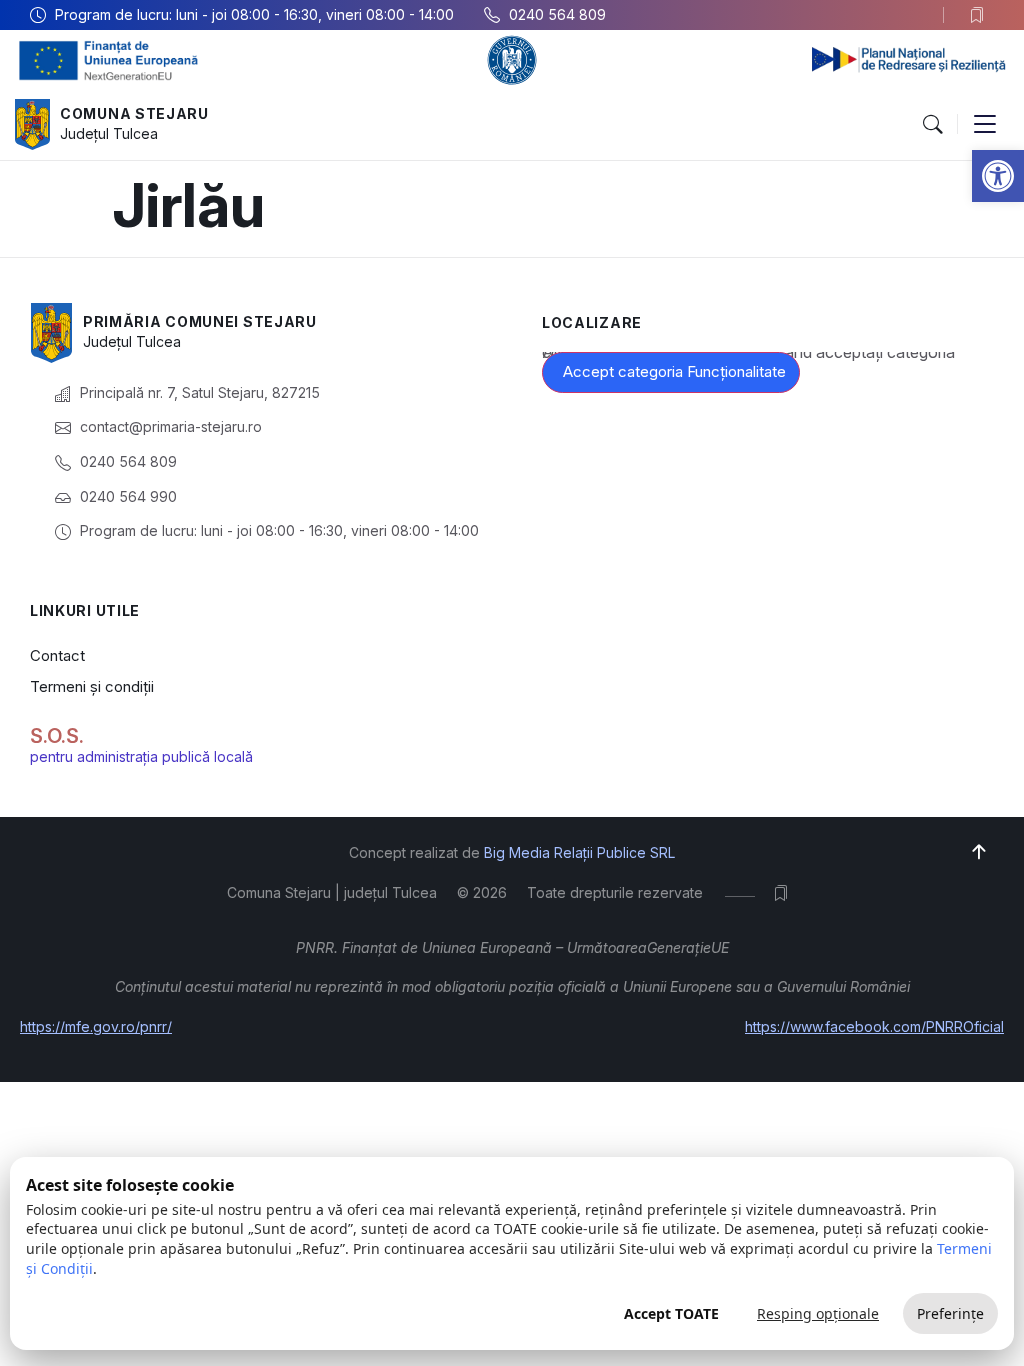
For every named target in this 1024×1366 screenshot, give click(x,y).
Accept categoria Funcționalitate (674, 371)
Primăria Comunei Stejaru (200, 321)
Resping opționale (818, 1313)
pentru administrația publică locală (141, 756)
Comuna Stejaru (134, 113)
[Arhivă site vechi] (981, 15)
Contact (57, 655)
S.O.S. (57, 736)
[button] (998, 176)
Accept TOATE (671, 1313)
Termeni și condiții (92, 686)
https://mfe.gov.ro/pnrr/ (96, 1026)
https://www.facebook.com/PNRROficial (874, 1026)
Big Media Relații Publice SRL (579, 852)
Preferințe (950, 1313)
